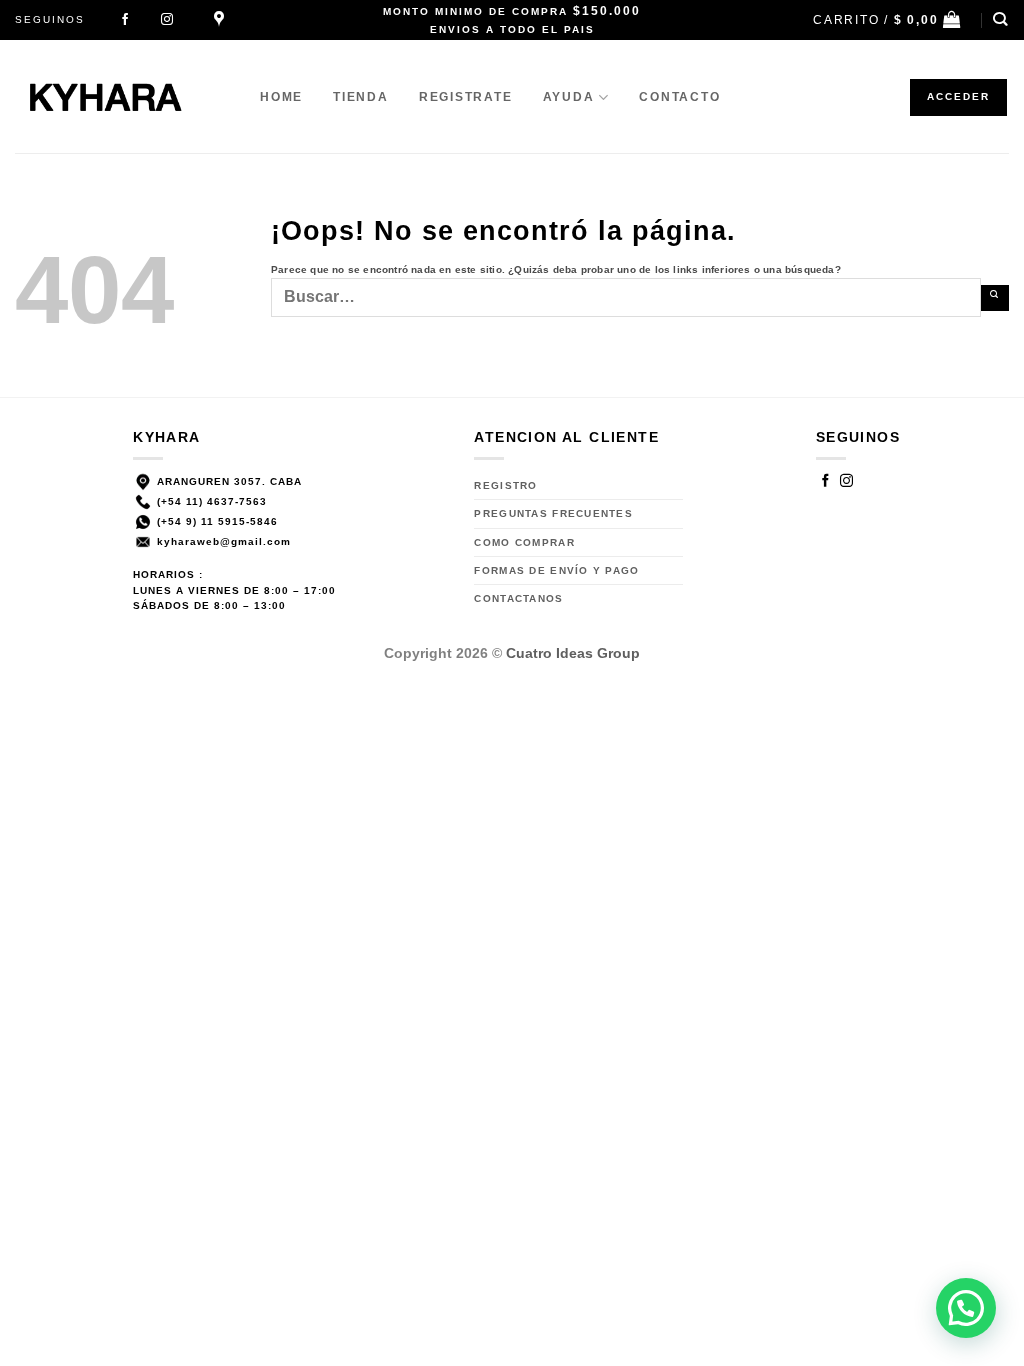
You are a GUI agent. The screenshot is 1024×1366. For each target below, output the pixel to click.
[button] (888, 19)
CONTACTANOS (518, 598)
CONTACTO (679, 97)
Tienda (361, 97)
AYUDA (569, 97)
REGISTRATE (466, 97)
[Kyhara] (122, 96)
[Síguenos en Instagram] (167, 20)
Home (281, 97)
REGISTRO (505, 485)
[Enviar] (995, 298)
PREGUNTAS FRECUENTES (553, 513)
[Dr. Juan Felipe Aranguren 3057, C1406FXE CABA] (222, 19)
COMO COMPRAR (524, 542)
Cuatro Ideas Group (573, 653)
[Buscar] (1001, 19)
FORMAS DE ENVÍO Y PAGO (556, 570)
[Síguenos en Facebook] (125, 20)
